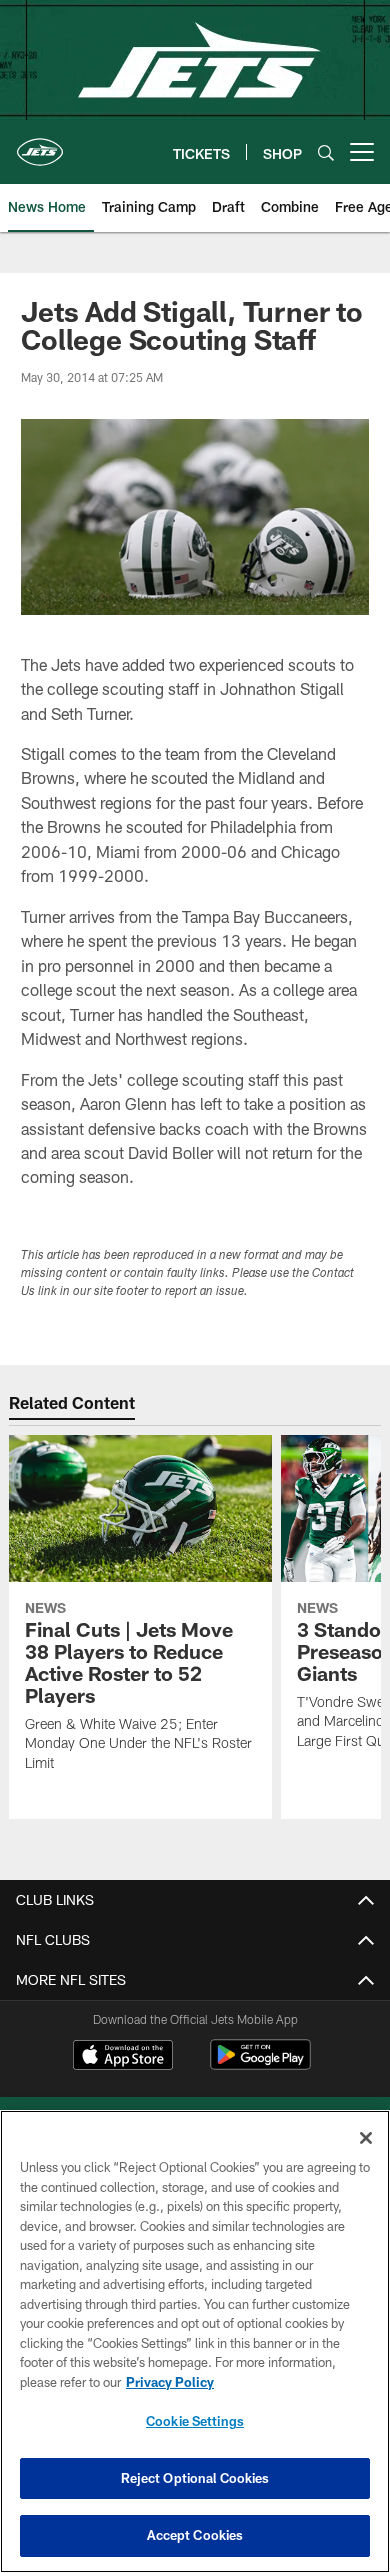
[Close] (366, 2138)
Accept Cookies (195, 2535)
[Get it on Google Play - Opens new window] (260, 2064)
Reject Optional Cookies (195, 2478)
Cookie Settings (195, 2421)
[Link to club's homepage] (40, 144)
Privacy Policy (170, 2382)
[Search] (326, 152)
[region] (195, 2341)
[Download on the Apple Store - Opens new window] (123, 2057)
